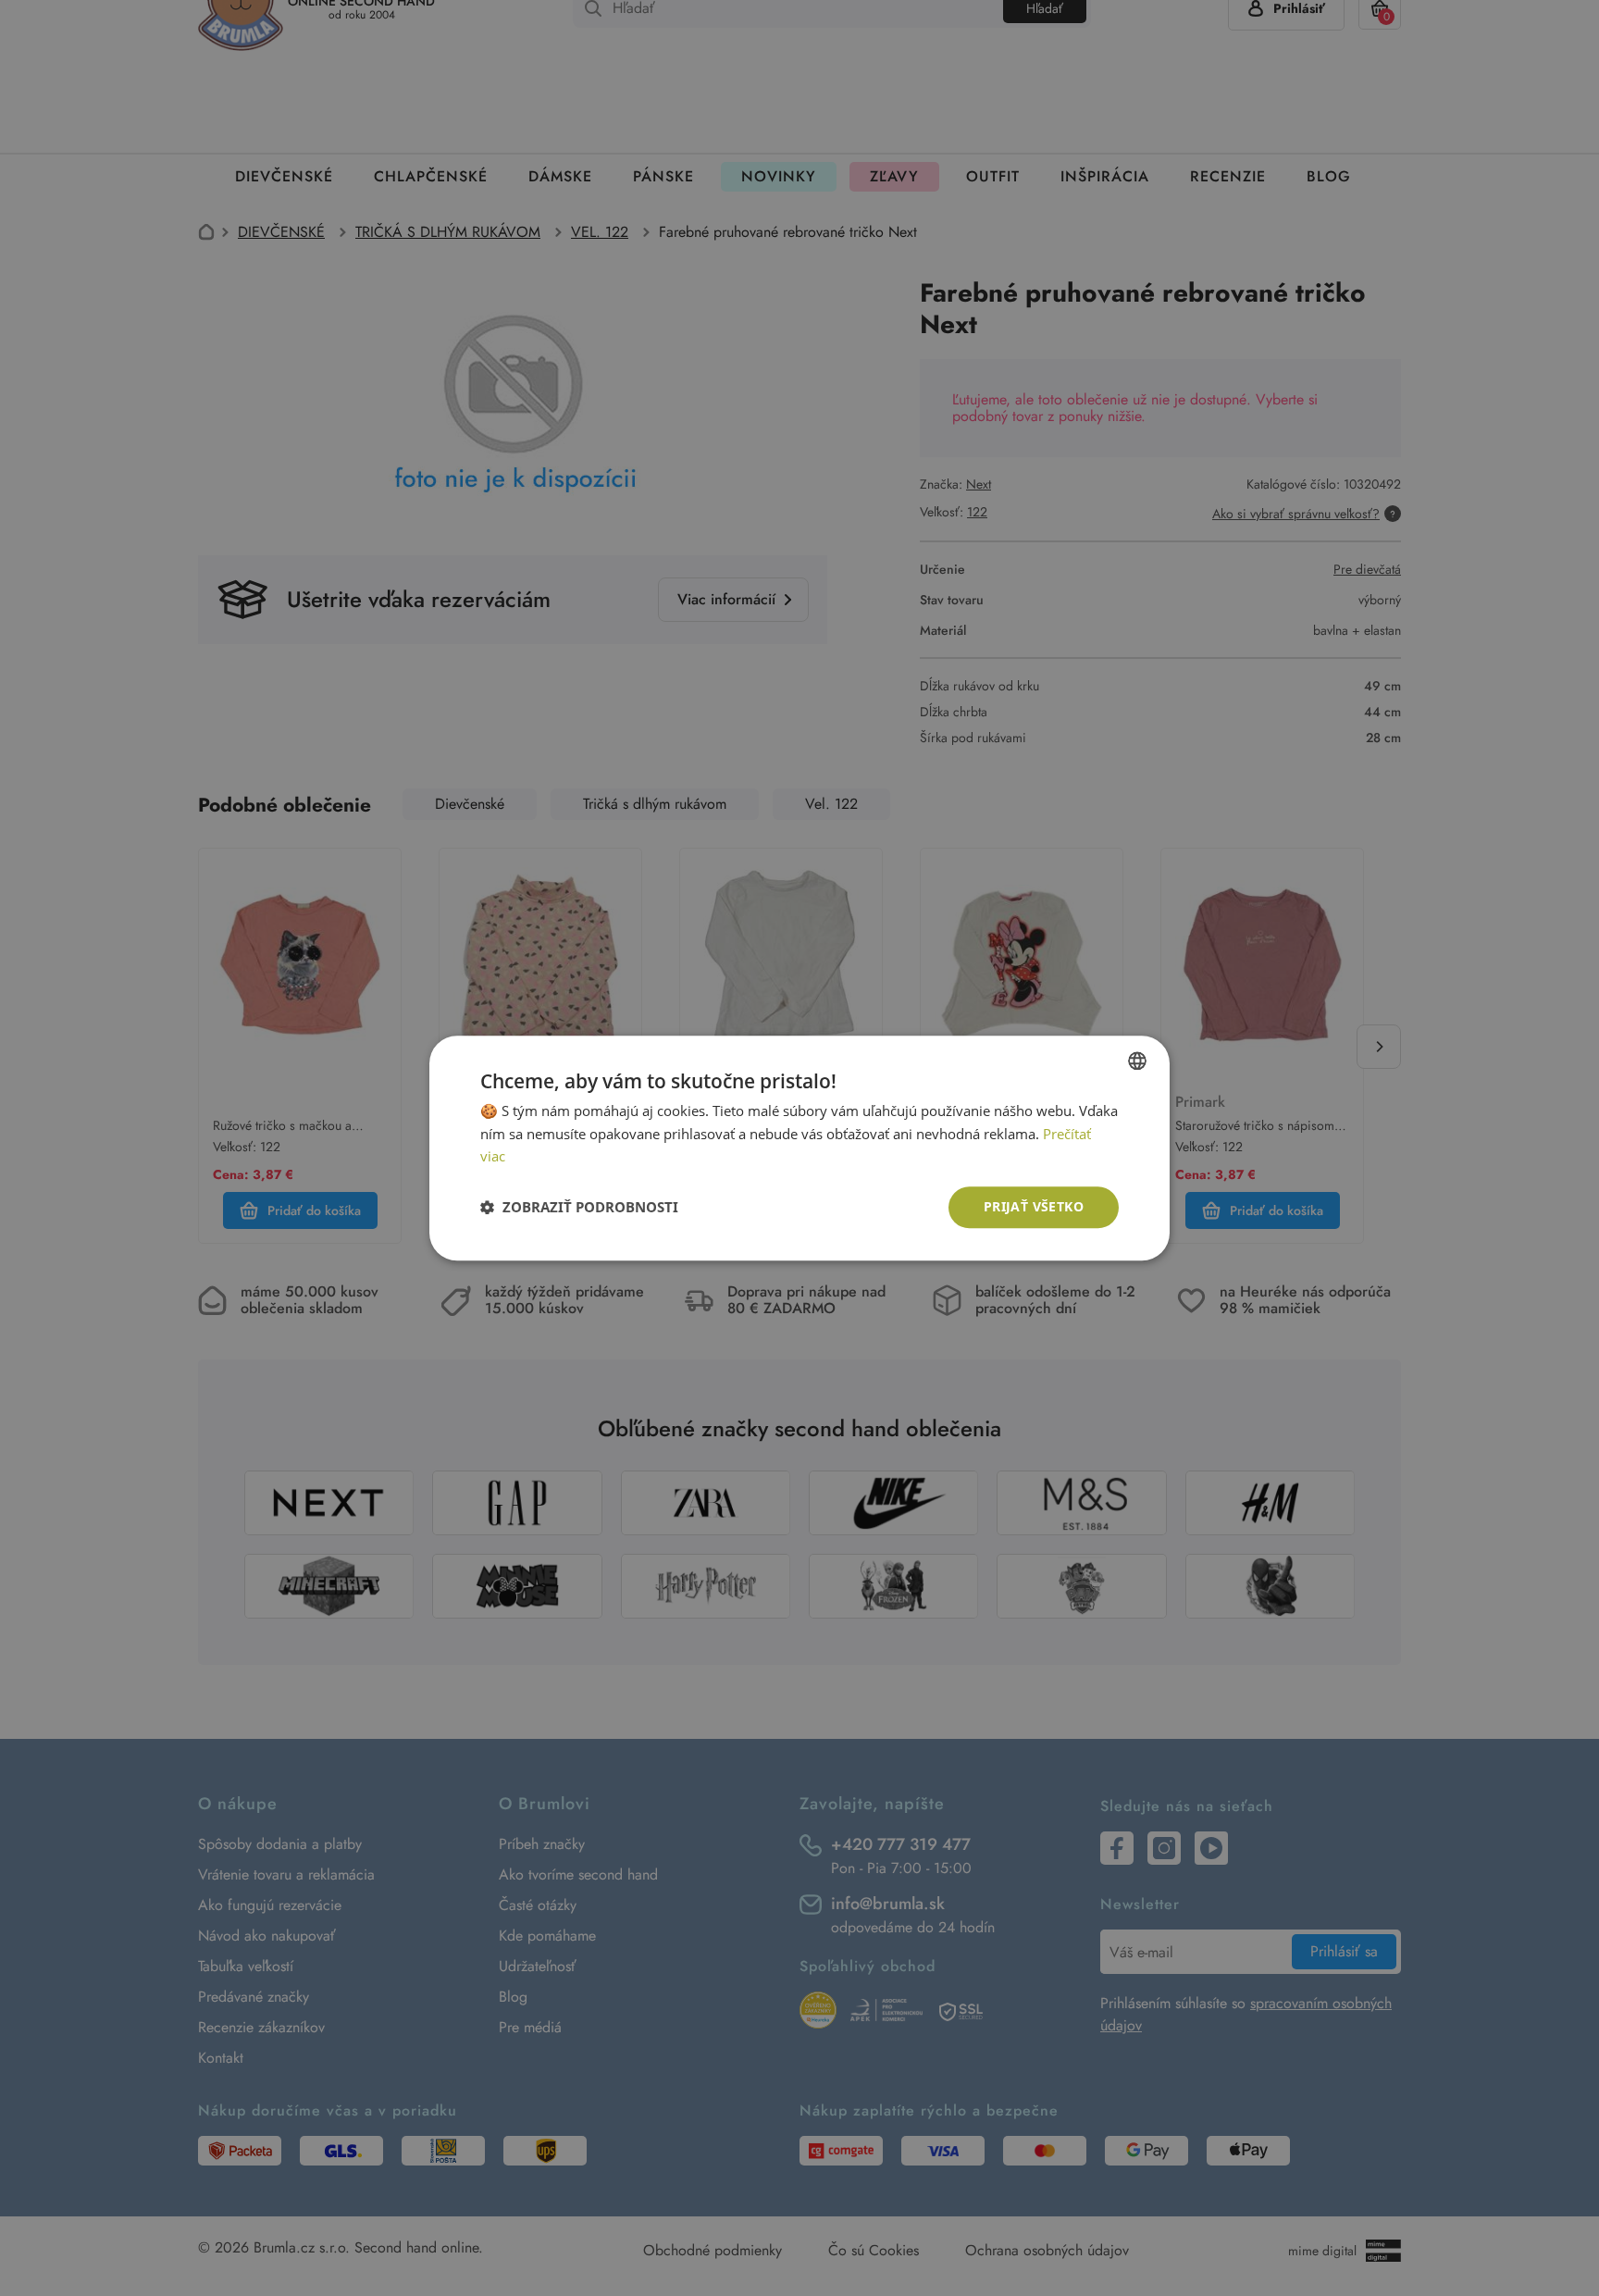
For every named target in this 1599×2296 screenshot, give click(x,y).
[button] (579, 1208)
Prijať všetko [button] (1034, 1206)
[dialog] (799, 1148)
